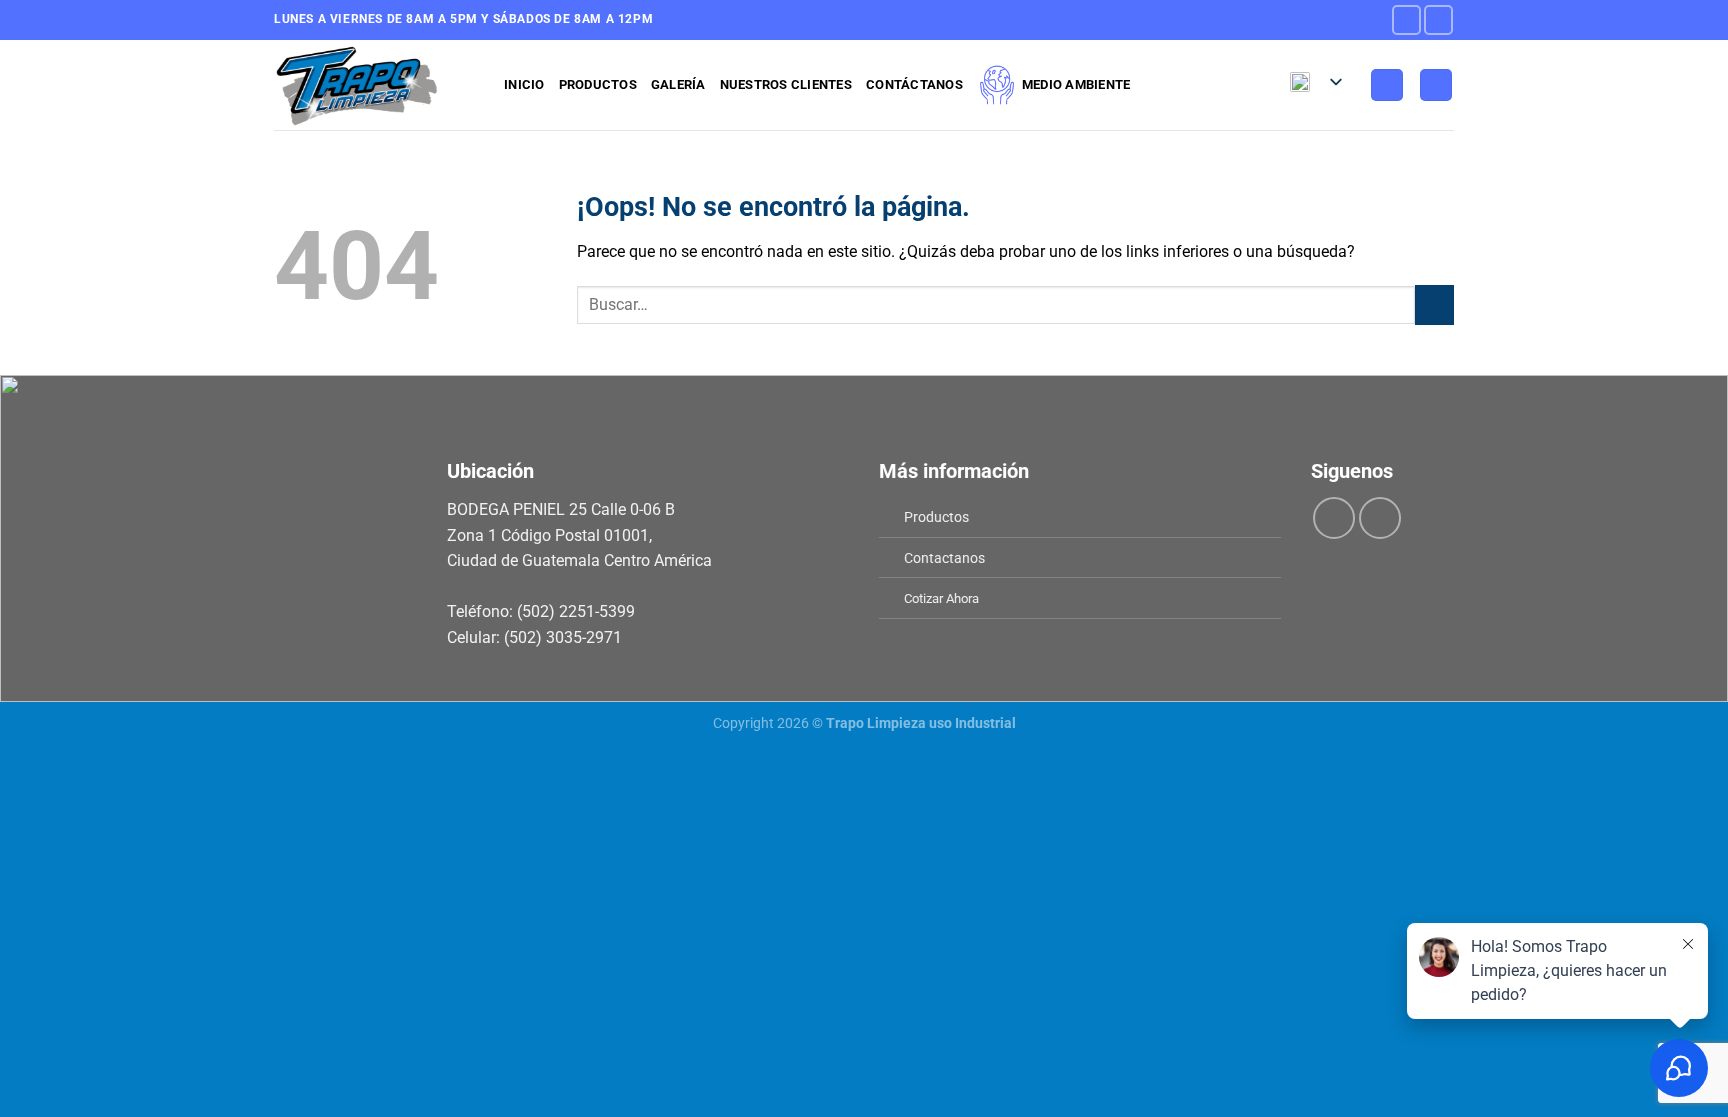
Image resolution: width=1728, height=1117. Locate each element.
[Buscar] (1436, 85)
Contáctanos (914, 84)
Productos (598, 84)
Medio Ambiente (1076, 84)
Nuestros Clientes (786, 84)
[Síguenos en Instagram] (1438, 19)
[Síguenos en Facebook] (1406, 19)
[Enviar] (1434, 304)
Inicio (524, 84)
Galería (678, 84)
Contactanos (944, 558)
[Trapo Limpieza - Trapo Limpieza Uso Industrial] (374, 85)
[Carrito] (1387, 85)
